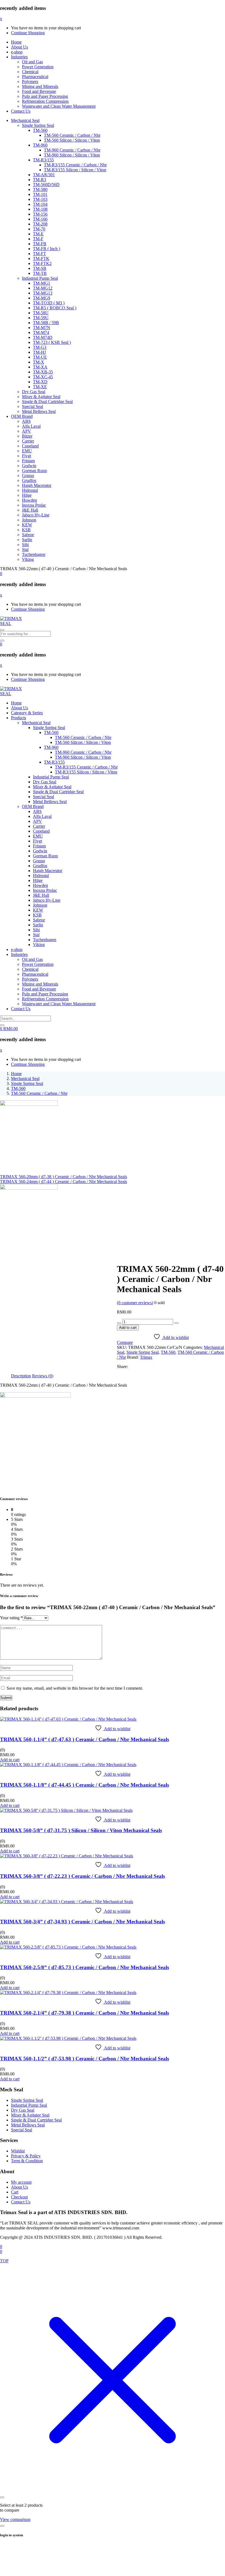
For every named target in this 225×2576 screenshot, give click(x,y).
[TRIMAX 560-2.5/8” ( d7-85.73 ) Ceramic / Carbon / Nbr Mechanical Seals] (68, 1947)
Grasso (28, 475)
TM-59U (41, 318)
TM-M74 (41, 332)
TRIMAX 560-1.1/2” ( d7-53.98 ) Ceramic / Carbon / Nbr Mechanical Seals (85, 2059)
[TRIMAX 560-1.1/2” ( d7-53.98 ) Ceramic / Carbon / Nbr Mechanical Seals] (68, 2038)
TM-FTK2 (42, 263)
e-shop (17, 52)
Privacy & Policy (26, 2156)
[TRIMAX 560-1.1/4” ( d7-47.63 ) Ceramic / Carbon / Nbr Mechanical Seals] (68, 1719)
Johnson (29, 520)
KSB (26, 530)
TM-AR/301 (44, 175)
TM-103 (40, 199)
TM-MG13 (43, 293)
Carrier (28, 441)
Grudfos (29, 480)
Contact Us (21, 111)
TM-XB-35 (43, 372)
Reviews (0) (43, 1376)
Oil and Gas (32, 62)
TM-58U (41, 313)
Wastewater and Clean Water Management (59, 106)
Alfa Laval (31, 426)
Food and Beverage (39, 91)
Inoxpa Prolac (34, 505)
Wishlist (18, 2151)
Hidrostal (30, 490)
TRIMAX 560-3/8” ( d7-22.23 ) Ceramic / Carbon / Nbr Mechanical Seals (82, 1876)
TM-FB (40, 244)
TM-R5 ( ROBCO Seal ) (55, 308)
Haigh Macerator (37, 485)
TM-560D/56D (46, 185)
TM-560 (40, 130)
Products (19, 718)
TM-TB (40, 273)
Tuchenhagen (34, 554)
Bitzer (27, 436)
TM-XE (40, 387)
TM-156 (40, 214)
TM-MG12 (43, 288)
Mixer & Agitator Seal (41, 397)
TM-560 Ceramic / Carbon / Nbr (72, 135)
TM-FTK (41, 259)
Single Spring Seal (38, 125)
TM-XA (40, 367)
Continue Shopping (28, 33)
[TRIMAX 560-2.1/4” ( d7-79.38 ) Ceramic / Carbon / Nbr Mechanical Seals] (68, 1993)
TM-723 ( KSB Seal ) (52, 342)
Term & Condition (27, 2161)
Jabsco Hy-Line (36, 515)
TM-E (38, 234)
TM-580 (40, 189)
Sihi (25, 545)
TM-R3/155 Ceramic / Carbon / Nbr (75, 165)
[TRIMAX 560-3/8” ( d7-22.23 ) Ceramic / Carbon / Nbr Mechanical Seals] (67, 1856)
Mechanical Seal (25, 120)
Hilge (27, 495)
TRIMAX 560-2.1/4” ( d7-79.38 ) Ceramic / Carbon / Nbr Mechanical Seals (85, 2013)
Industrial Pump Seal (40, 278)
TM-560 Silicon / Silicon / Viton (72, 140)
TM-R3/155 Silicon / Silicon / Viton (75, 170)
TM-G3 (40, 347)
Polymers (30, 82)
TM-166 (40, 219)
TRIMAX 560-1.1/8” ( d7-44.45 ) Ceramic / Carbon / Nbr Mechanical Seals (85, 1785)
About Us (19, 47)
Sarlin (27, 540)
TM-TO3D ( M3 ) (49, 303)
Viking (28, 559)
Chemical (30, 72)
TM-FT (40, 254)
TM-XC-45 (43, 377)
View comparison (15, 2519)
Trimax (146, 1357)
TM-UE (40, 357)
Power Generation (38, 67)
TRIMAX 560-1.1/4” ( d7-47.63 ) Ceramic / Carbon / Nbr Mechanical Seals (85, 1739)
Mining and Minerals (40, 86)
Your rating (11, 1618)
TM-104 (40, 204)
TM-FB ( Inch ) (47, 249)
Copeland (30, 446)
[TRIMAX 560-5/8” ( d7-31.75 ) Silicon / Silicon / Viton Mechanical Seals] (66, 1810)
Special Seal (33, 406)
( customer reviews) (135, 1303)
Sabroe (28, 535)
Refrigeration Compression (45, 101)
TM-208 (40, 224)
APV (26, 431)
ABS (26, 421)
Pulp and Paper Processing (45, 96)
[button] (1, 574)
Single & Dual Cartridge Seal (47, 402)
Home (16, 42)
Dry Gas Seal (34, 392)
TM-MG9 (42, 298)
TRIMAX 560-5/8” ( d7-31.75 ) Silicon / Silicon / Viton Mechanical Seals (81, 1830)
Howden (29, 500)
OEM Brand (22, 416)
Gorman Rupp (34, 471)
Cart (15, 2192)
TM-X (39, 362)
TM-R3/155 (43, 160)
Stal (25, 549)
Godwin (29, 466)
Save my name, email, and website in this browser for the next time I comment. (75, 1688)
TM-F (38, 239)
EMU (27, 451)
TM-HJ (39, 352)
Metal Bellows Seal (39, 411)
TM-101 (40, 194)
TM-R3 (40, 180)
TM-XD (40, 382)
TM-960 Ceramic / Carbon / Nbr (72, 150)
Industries (19, 57)
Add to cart (128, 1328)
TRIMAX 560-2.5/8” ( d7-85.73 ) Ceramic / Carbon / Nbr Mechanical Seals (85, 1967)
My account (21, 2182)
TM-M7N (42, 328)
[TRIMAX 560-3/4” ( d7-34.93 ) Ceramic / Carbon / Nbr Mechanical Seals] (67, 1902)
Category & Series (27, 713)
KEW (27, 525)
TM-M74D (43, 337)
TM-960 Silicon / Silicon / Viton (72, 155)
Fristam (28, 461)
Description (21, 1376)
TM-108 (40, 209)
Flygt (26, 456)
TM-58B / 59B (46, 323)
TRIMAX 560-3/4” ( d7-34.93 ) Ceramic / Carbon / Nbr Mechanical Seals (82, 1922)
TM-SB (40, 268)
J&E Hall (30, 510)
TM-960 (40, 145)
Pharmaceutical (35, 77)
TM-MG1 (42, 283)
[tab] (21, 1376)
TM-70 (39, 229)
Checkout (19, 2197)
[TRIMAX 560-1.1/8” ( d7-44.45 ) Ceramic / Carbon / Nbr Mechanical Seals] (68, 1765)
